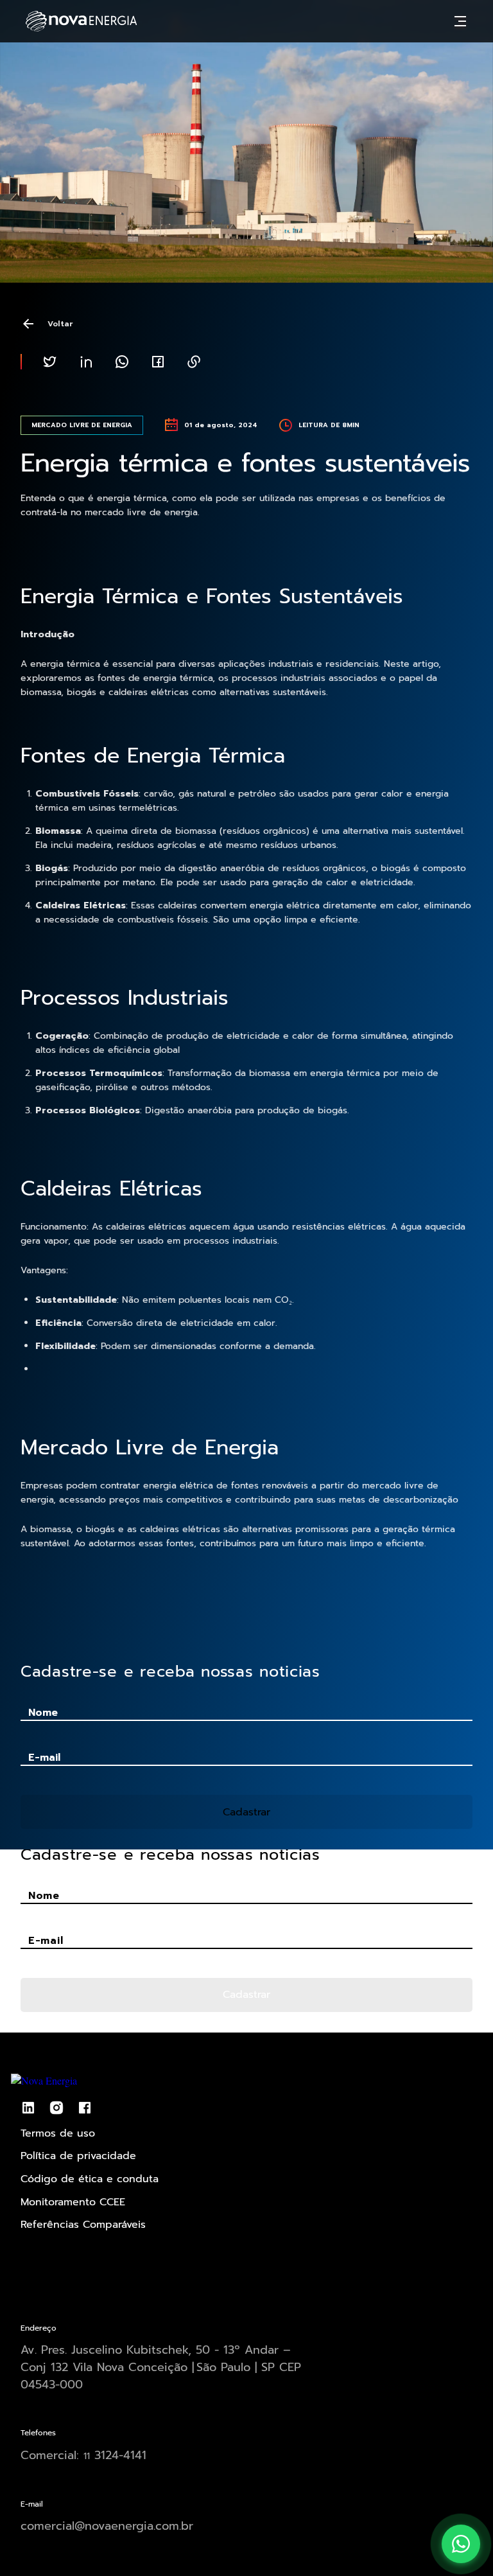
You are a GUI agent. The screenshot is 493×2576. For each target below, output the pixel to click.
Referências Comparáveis (83, 2225)
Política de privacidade (78, 2156)
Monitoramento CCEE (73, 2202)
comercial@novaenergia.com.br (107, 2526)
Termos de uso (58, 2133)
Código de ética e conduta (90, 2179)
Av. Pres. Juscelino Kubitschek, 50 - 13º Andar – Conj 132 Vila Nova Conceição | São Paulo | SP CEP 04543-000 (161, 2367)
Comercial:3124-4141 (83, 2455)
